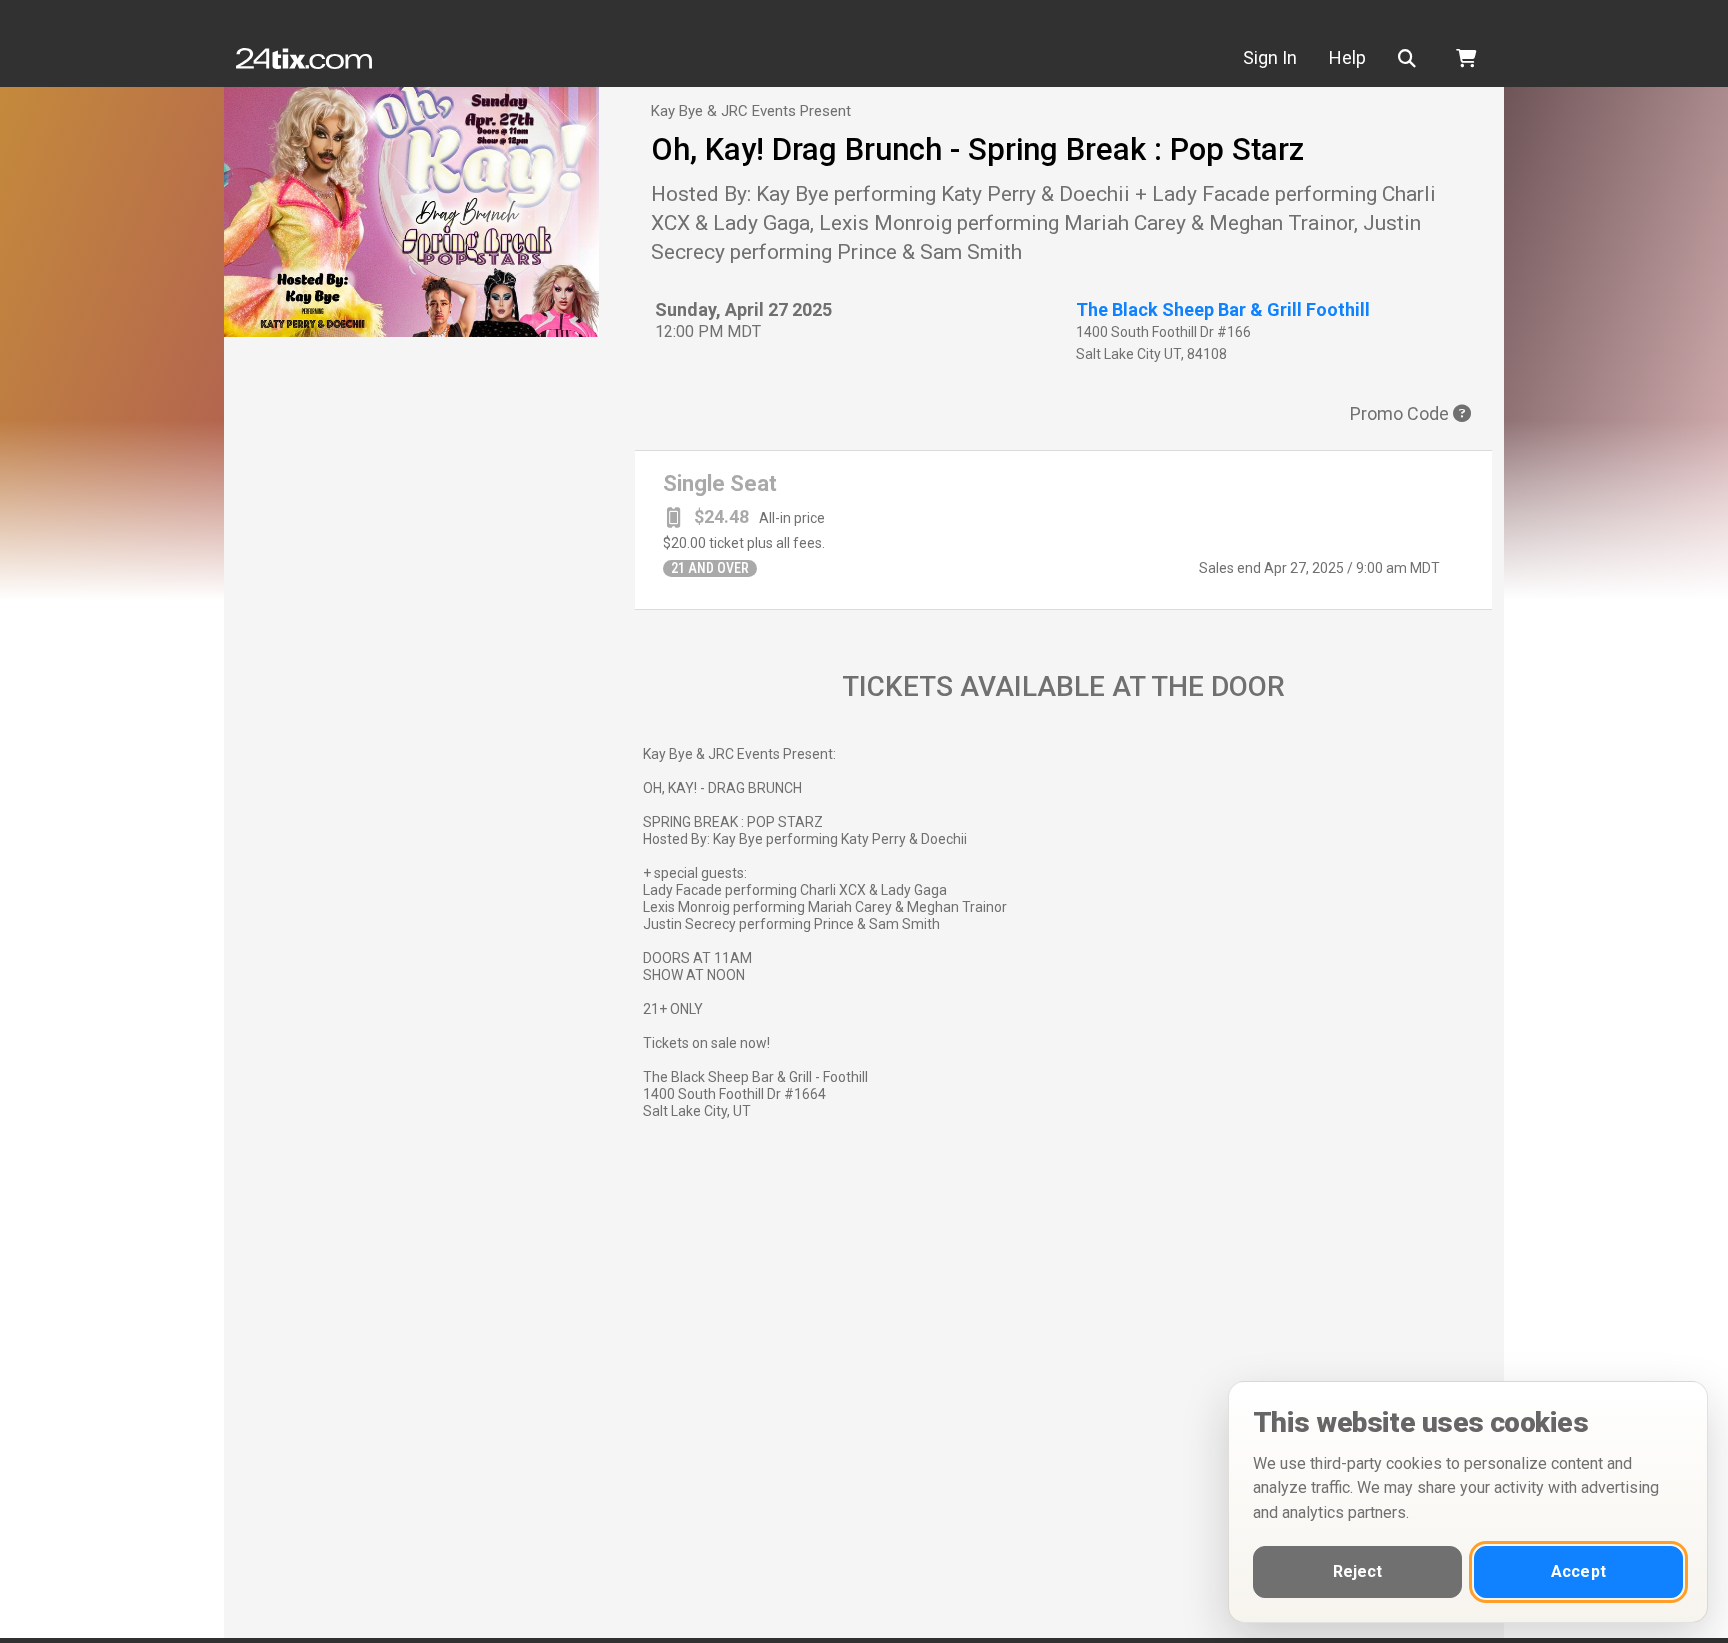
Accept (1578, 1571)
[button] (1411, 58)
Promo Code (1401, 413)
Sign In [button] (1270, 57)
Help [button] (1347, 57)
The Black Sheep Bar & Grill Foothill (1223, 309)
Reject (1358, 1571)
